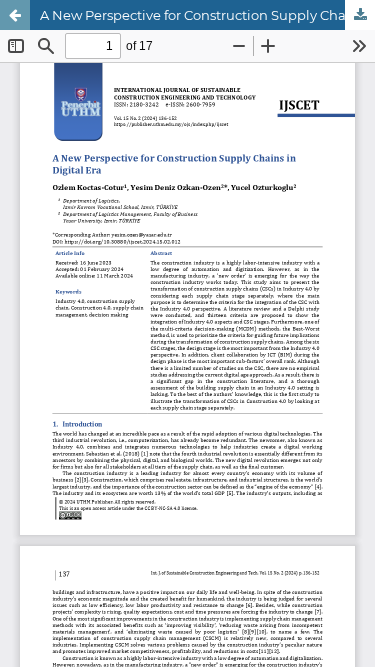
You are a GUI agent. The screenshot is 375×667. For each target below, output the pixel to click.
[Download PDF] (360, 15)
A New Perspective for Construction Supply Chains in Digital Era (207, 15)
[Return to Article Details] (15, 15)
